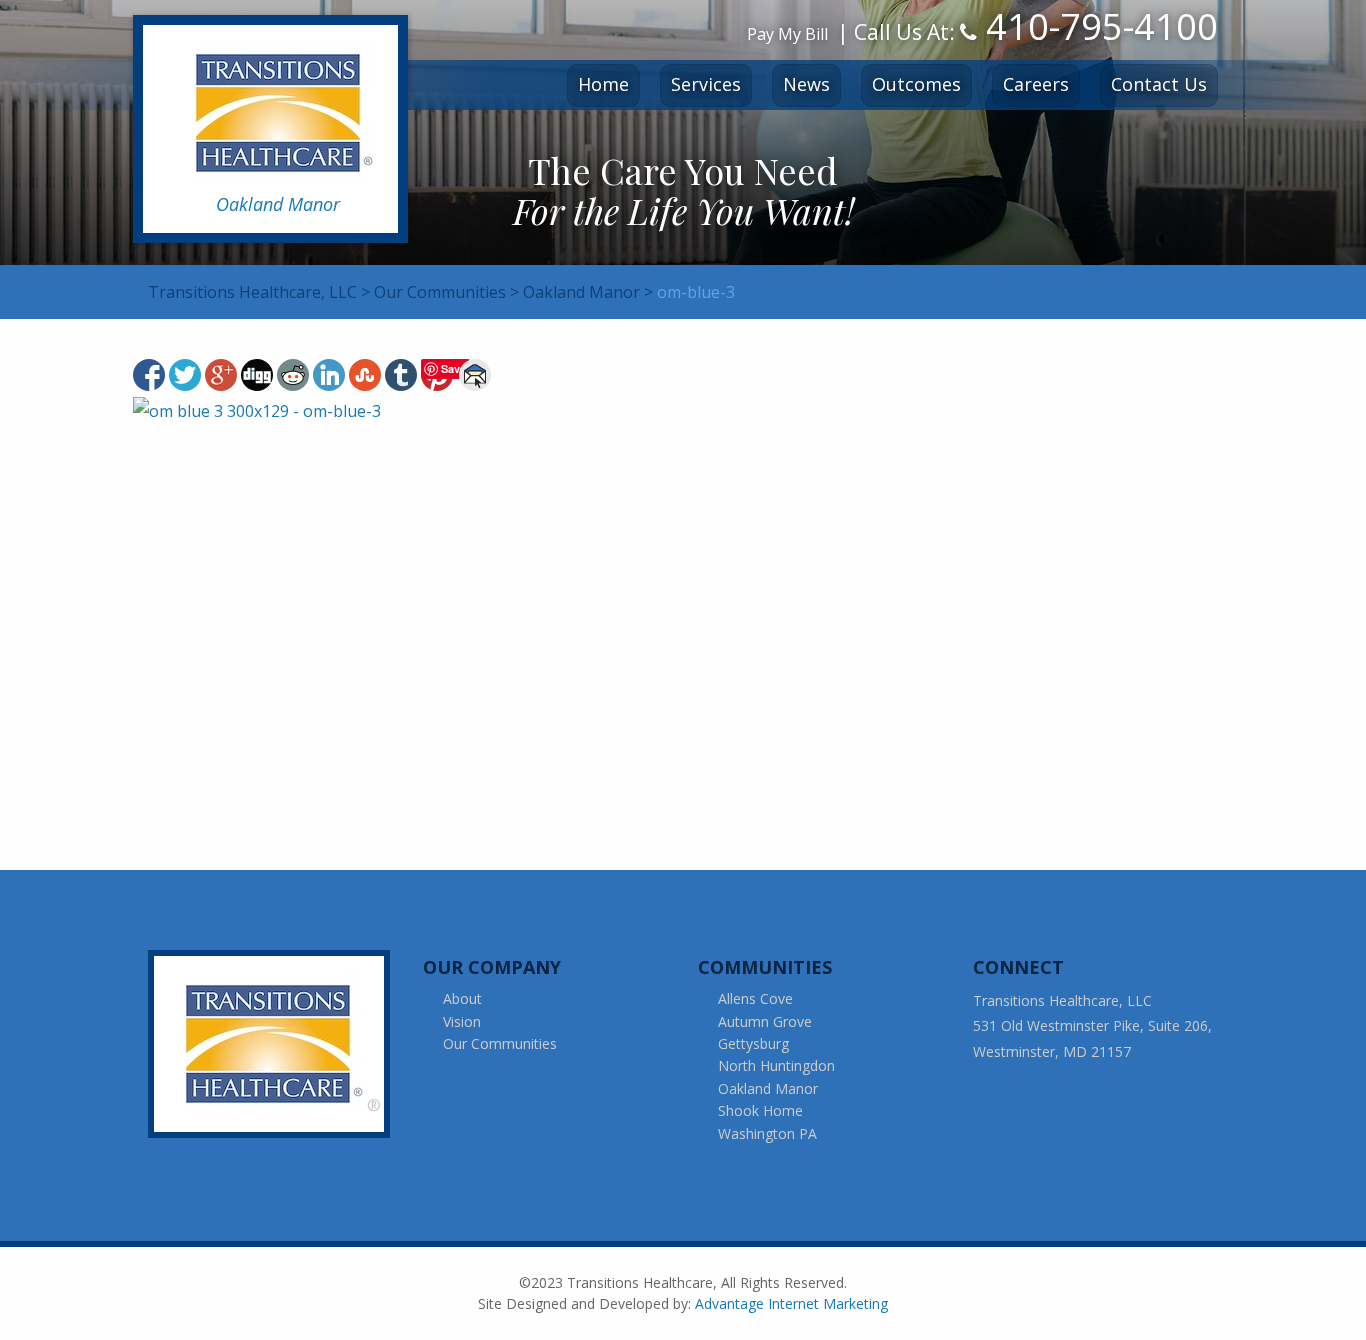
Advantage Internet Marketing (791, 1303)
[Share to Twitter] (185, 375)
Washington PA (767, 1133)
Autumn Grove (765, 1021)
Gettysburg (753, 1043)
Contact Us (1159, 84)
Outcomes (916, 84)
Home (603, 84)
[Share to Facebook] (149, 375)
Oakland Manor (768, 1088)
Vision (462, 1021)
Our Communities (500, 1043)
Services (706, 84)
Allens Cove (755, 998)
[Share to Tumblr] (401, 375)
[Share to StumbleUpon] (365, 375)
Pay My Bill (787, 34)
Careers (1036, 84)
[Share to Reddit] (293, 375)
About (462, 998)
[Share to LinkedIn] (329, 375)
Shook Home (760, 1110)
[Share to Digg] (257, 375)
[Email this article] (475, 375)
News (806, 84)
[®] (275, 1042)
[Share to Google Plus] (221, 375)
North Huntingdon (776, 1065)
